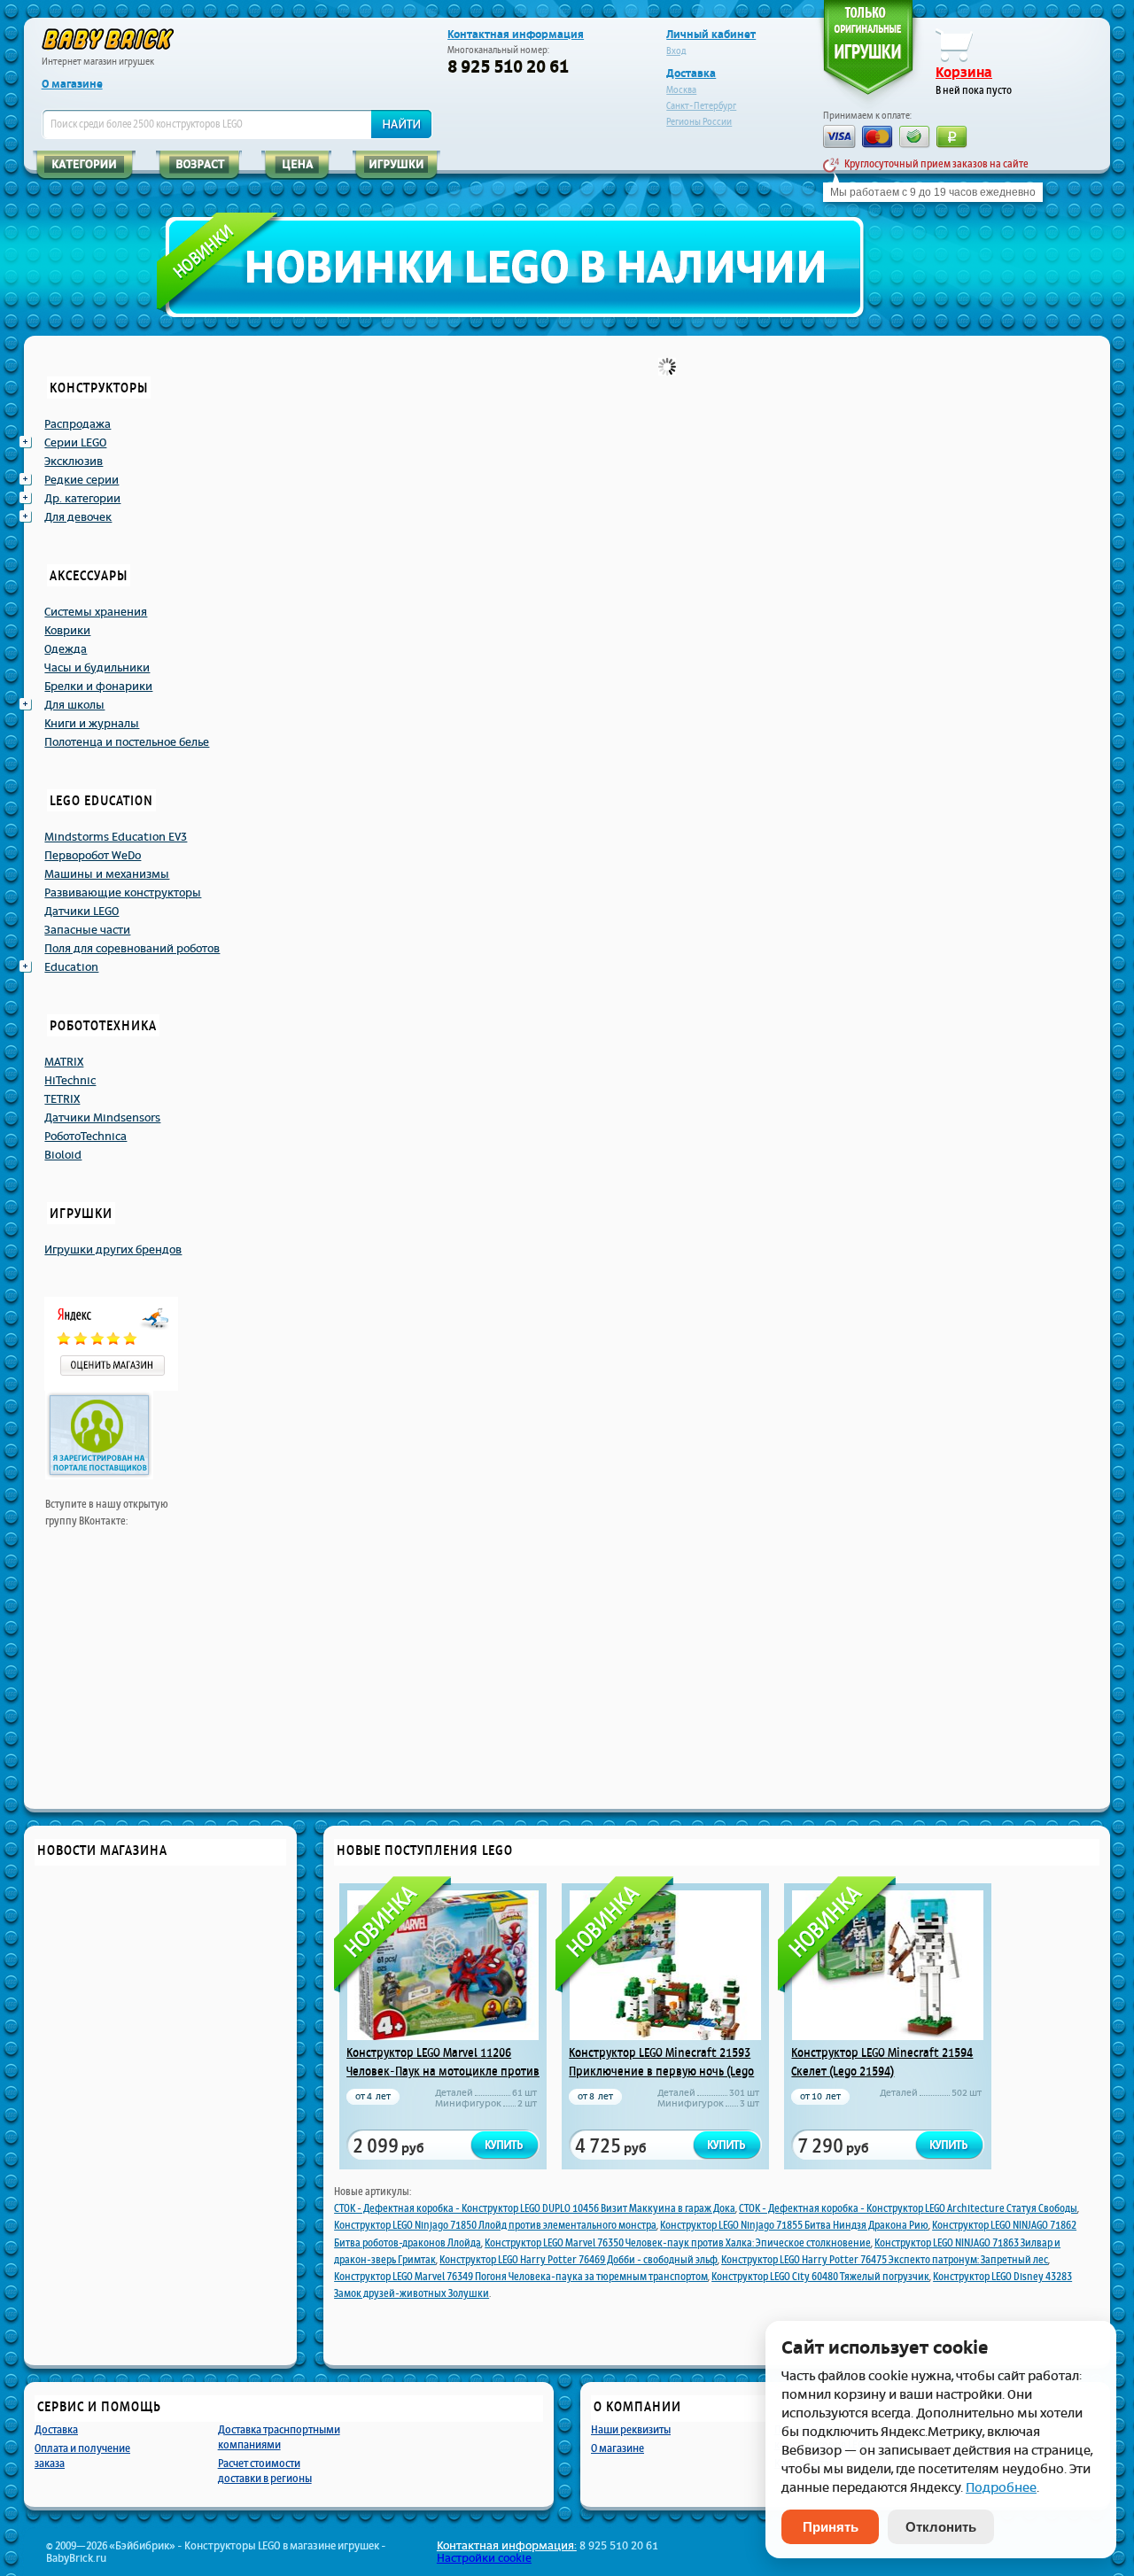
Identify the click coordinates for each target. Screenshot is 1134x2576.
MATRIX (64, 1062)
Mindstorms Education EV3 (116, 837)
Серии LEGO (75, 443)
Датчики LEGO (82, 912)
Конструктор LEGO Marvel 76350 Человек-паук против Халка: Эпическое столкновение (678, 2243)
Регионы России (699, 122)
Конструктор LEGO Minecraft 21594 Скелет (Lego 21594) (882, 2062)
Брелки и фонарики (98, 687)
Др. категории (82, 499)
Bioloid (63, 1155)
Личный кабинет (711, 35)
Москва (681, 90)
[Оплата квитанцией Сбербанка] (915, 139)
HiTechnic (70, 1081)
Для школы (74, 705)
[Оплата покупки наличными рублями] (952, 139)
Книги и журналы (92, 724)
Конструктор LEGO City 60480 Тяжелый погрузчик (820, 2277)
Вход (676, 51)
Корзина (964, 73)
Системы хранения (96, 612)
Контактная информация (516, 35)
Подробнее (1001, 2488)
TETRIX (62, 1099)
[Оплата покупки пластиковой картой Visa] (839, 138)
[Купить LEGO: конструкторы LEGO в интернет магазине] (108, 39)
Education (71, 967)
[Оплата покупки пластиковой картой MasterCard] (878, 139)
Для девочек (78, 517)
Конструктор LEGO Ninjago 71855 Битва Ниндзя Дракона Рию (794, 2225)
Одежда (66, 649)
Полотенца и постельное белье (127, 742)
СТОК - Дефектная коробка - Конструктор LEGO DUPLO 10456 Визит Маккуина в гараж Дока (535, 2208)
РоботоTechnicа (85, 1137)
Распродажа (78, 424)
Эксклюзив (74, 462)
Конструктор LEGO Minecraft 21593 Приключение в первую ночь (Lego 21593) (661, 2071)
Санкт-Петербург (701, 106)
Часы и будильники (97, 668)
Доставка (691, 74)
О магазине (72, 84)
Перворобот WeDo (93, 856)
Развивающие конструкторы (123, 893)
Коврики (67, 631)
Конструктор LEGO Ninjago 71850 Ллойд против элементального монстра (495, 2225)
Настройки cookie (484, 2558)
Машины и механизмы (107, 874)
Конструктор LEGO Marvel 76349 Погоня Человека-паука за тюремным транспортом (521, 2277)
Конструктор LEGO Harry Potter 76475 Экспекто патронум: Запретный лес (885, 2260)
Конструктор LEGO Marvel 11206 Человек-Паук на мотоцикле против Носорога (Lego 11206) (443, 2071)
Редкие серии (82, 480)
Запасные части (87, 930)
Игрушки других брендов (113, 1250)
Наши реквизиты (631, 2429)
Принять (831, 2527)
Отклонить (941, 2527)
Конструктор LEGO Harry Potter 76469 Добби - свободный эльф (579, 2260)
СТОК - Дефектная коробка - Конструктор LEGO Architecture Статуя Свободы (908, 2208)
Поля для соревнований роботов (132, 949)
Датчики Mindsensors (102, 1118)
